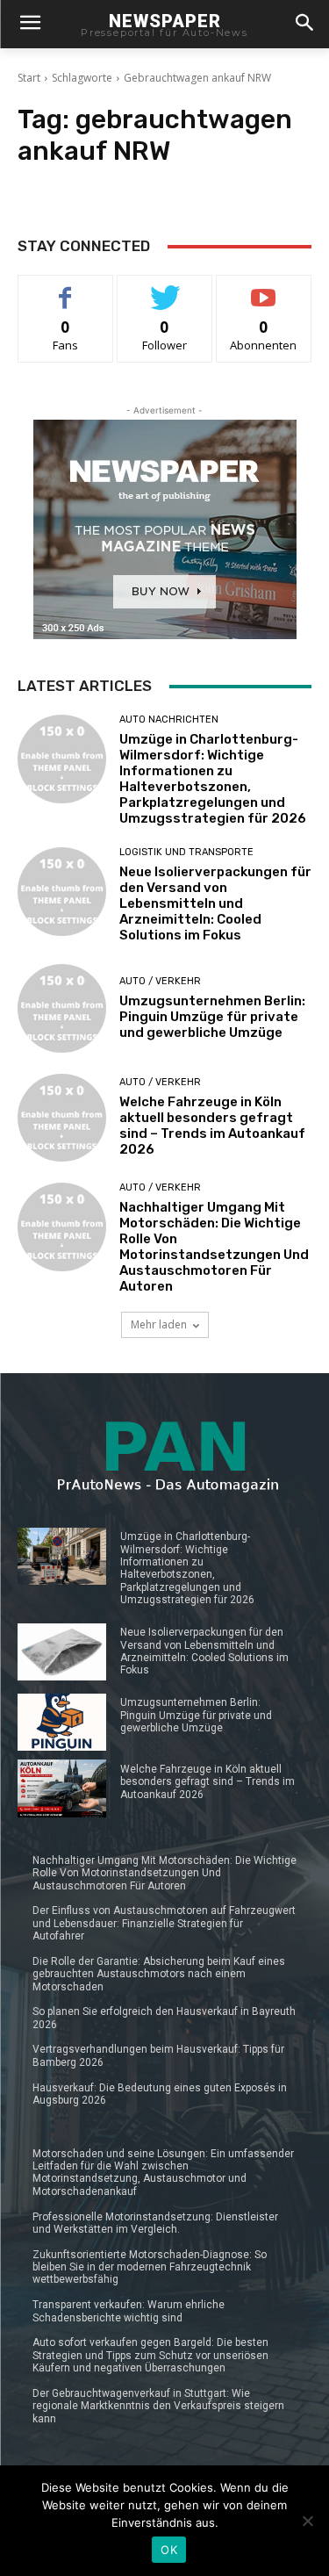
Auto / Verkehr (160, 981)
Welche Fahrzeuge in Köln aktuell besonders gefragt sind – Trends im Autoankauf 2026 (212, 1126)
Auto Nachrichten (169, 720)
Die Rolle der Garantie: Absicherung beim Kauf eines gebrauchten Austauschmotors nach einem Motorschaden (159, 1974)
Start (29, 78)
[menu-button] (30, 25)
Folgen (164, 288)
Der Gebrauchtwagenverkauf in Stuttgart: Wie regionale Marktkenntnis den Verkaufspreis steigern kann (158, 2406)
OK (169, 2550)
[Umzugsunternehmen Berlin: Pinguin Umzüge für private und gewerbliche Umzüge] (62, 1008)
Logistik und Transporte (186, 852)
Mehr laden (159, 1324)
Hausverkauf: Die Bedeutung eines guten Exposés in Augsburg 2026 (160, 2094)
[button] (304, 24)
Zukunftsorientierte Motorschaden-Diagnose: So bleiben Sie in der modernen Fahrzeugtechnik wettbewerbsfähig (150, 2267)
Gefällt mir (65, 288)
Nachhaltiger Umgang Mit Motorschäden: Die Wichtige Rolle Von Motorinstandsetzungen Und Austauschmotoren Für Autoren (214, 1247)
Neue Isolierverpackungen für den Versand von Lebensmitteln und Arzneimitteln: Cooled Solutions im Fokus (215, 903)
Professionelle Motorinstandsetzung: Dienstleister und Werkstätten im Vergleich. (155, 2223)
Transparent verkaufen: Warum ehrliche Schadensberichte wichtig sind (129, 2311)
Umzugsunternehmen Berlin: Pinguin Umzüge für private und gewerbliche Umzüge (212, 1017)
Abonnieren (264, 288)
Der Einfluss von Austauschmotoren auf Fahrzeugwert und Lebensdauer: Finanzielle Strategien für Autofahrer (164, 1923)
